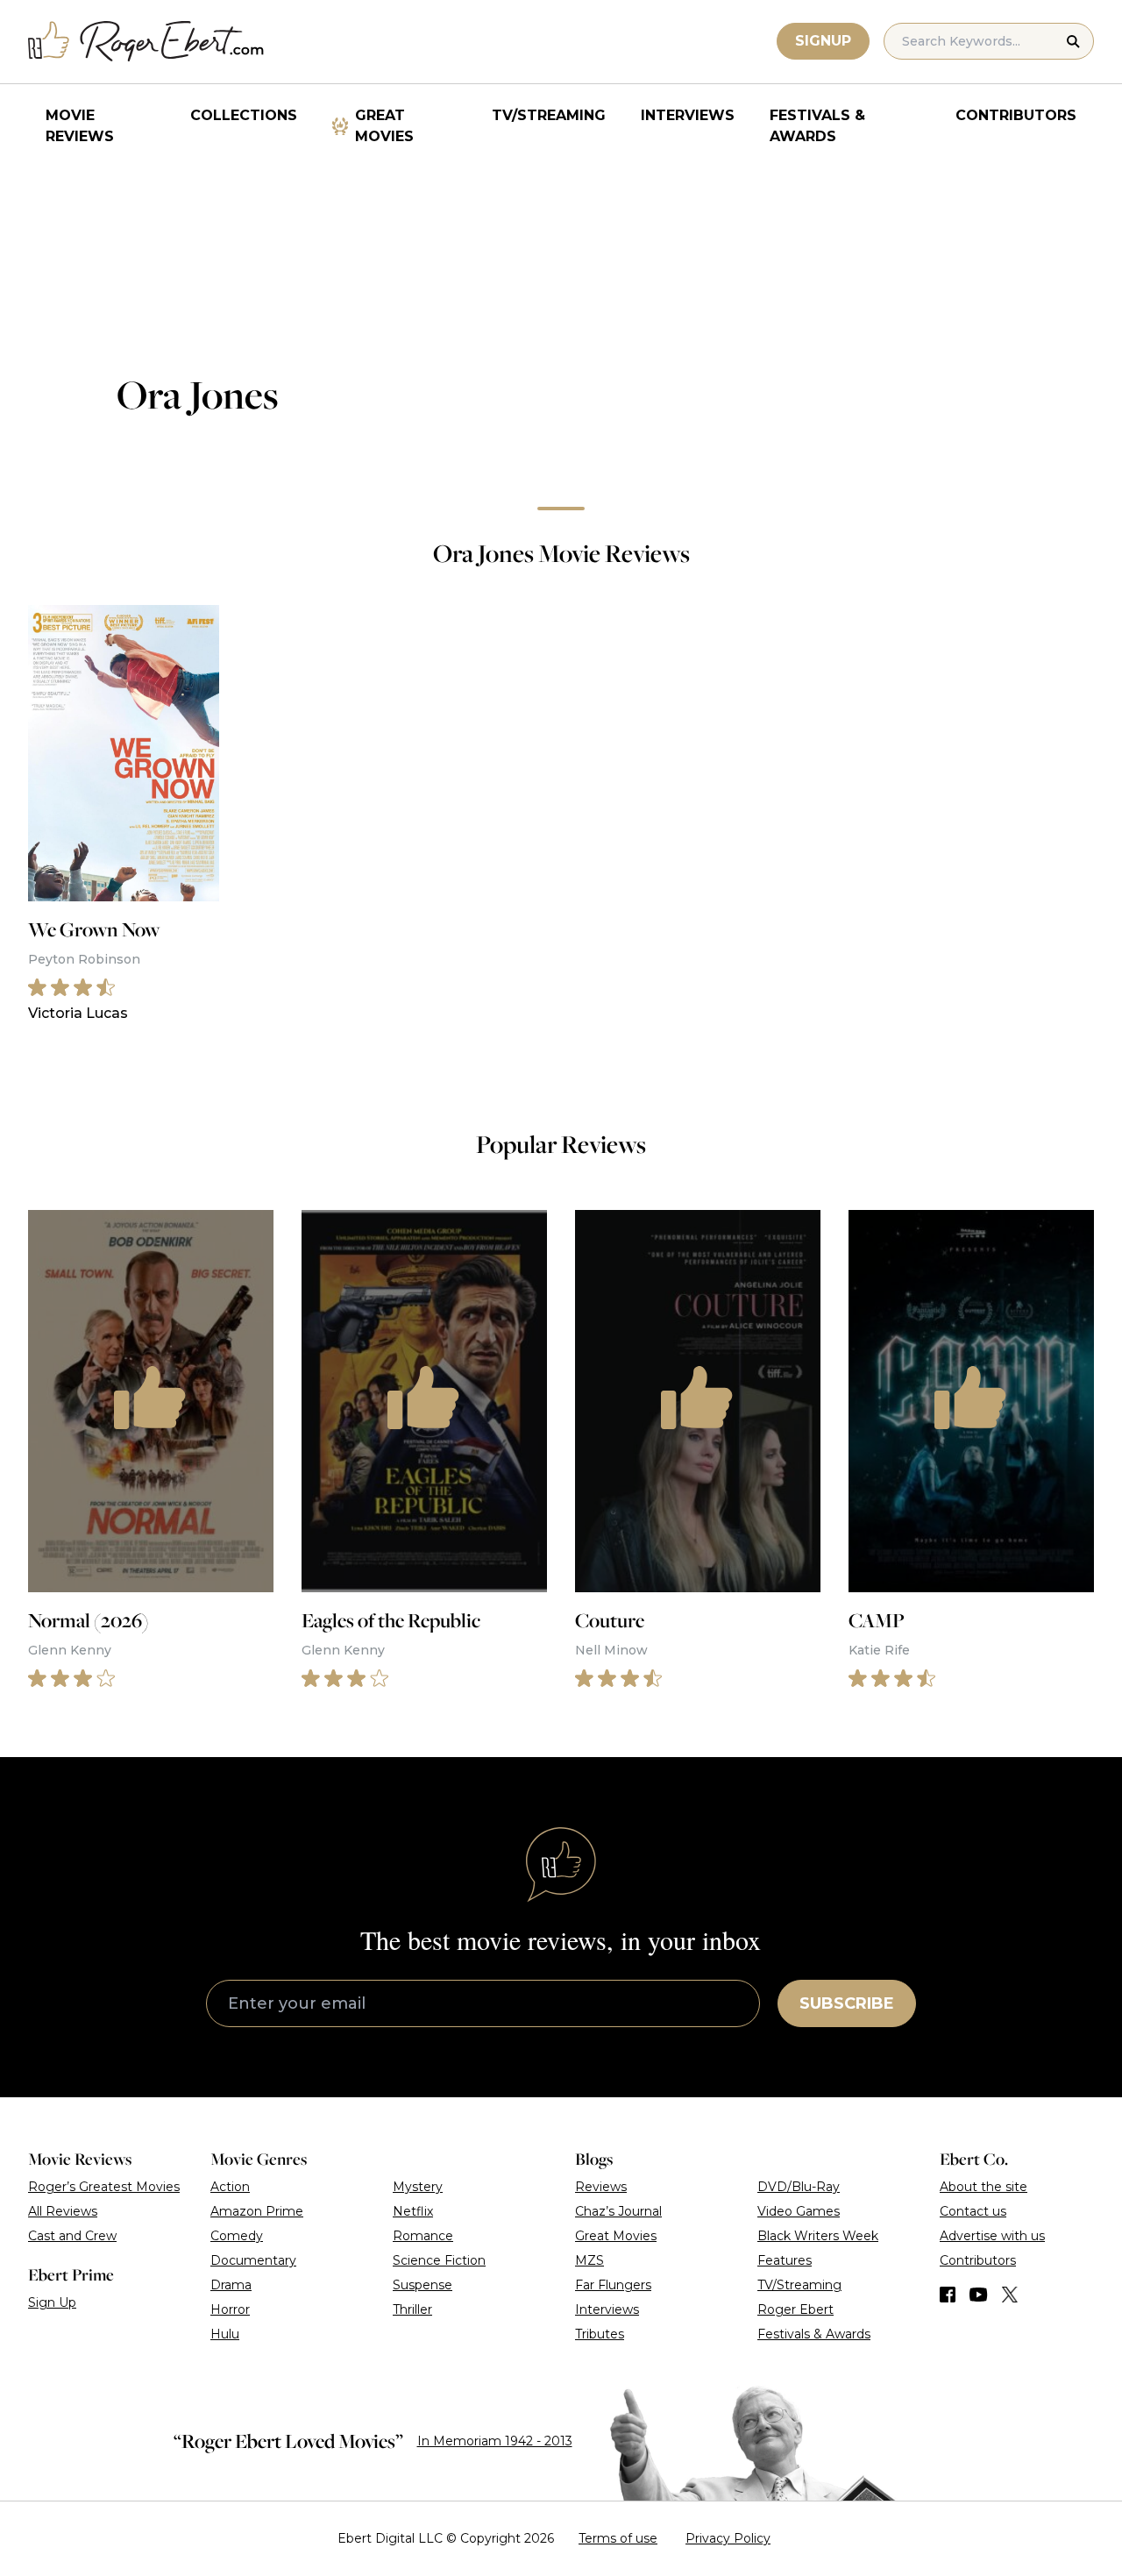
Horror (230, 2309)
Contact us (973, 2211)
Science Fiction (439, 2260)
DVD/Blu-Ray (799, 2187)
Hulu (225, 2334)
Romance (423, 2236)
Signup (823, 41)
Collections (244, 115)
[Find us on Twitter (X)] (1010, 2295)
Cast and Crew (72, 2236)
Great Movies (384, 126)
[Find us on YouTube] (979, 2295)
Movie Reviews (80, 126)
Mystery (418, 2187)
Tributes (600, 2334)
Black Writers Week (818, 2236)
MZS (589, 2260)
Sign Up (52, 2302)
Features (785, 2260)
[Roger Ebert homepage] (146, 42)
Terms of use (618, 2538)
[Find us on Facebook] (948, 2295)
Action (230, 2187)
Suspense (423, 2285)
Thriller (412, 2309)
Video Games (799, 2211)
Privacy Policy (728, 2538)
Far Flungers (613, 2285)
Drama (231, 2285)
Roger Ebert (795, 2309)
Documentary (253, 2260)
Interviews (688, 115)
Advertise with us (992, 2236)
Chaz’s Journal (618, 2211)
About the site (984, 2187)
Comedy (237, 2236)
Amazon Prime (257, 2211)
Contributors (1016, 115)
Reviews (601, 2187)
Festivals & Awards (817, 126)
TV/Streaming (549, 115)
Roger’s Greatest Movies (104, 2187)
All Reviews (63, 2211)
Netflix (413, 2211)
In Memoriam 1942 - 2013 (495, 2441)
